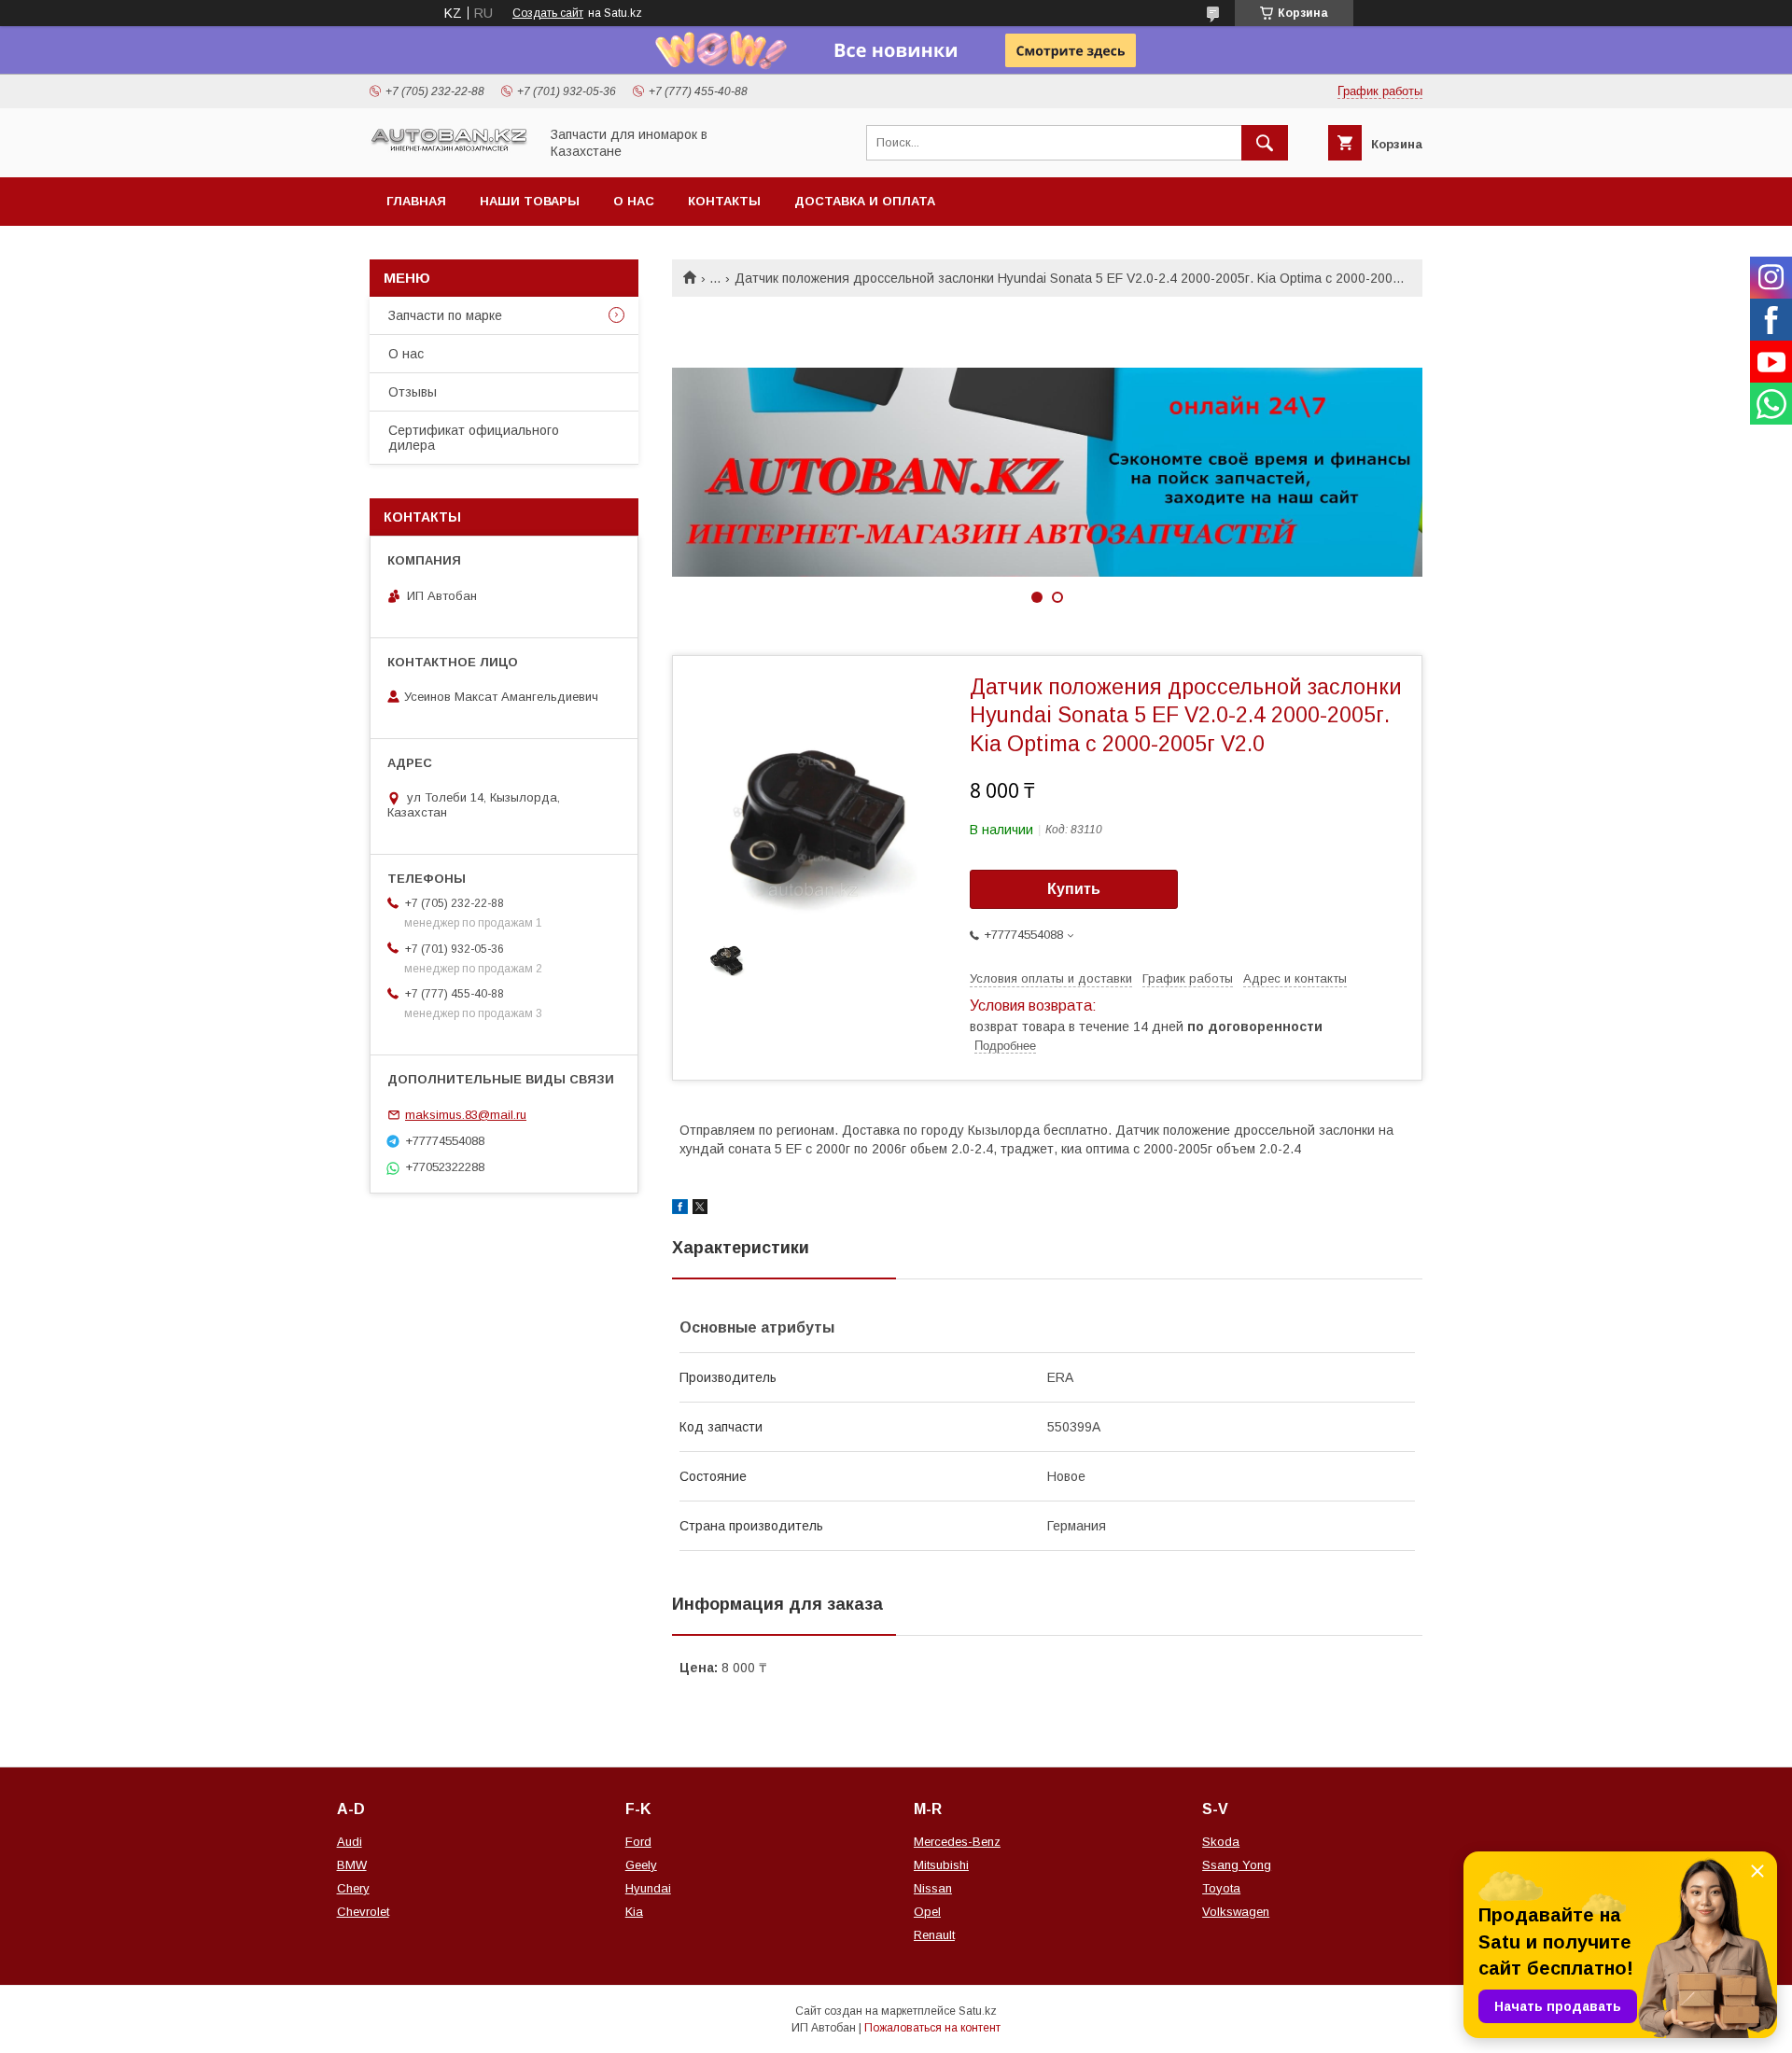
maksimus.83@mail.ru (466, 1115)
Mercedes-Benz (957, 1842)
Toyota (1221, 1888)
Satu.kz (978, 2011)
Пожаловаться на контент (932, 2028)
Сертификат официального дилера (474, 438)
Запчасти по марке (445, 315)
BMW (352, 1865)
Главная (416, 201)
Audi (350, 1842)
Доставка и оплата (865, 201)
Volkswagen (1236, 1912)
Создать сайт (548, 13)
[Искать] (1265, 143)
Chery (353, 1888)
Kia (634, 1912)
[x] (700, 1209)
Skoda (1221, 1842)
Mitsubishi (941, 1865)
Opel (927, 1912)
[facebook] (680, 1209)
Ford (638, 1842)
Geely (641, 1865)
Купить (1074, 889)
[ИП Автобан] (449, 149)
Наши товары (530, 201)
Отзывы (413, 392)
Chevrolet (363, 1912)
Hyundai (648, 1888)
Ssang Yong (1237, 1865)
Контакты (724, 201)
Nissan (933, 1888)
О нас (634, 201)
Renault (934, 1935)
